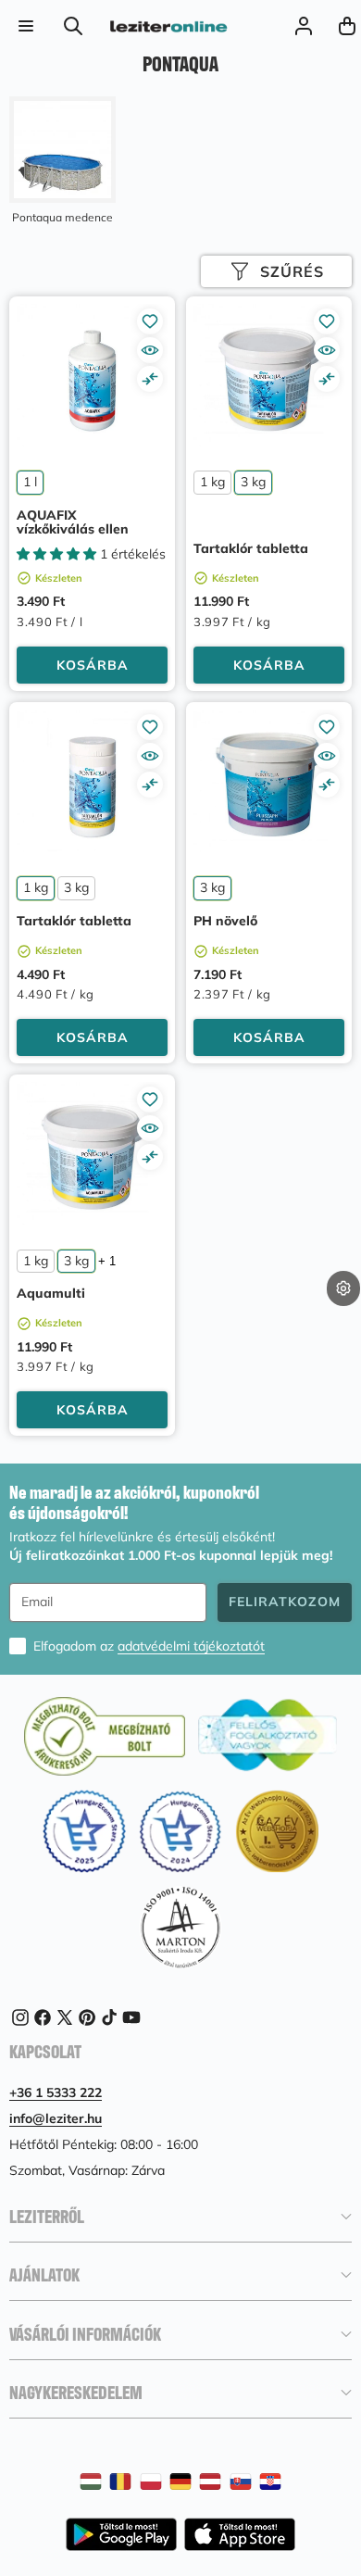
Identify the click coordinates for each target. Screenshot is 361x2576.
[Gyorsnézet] (150, 350)
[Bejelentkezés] (303, 25)
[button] (343, 1318)
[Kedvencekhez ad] (150, 321)
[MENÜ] (25, 25)
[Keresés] (74, 25)
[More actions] (343, 1288)
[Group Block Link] (62, 161)
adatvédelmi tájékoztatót (191, 1646)
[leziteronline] (168, 26)
